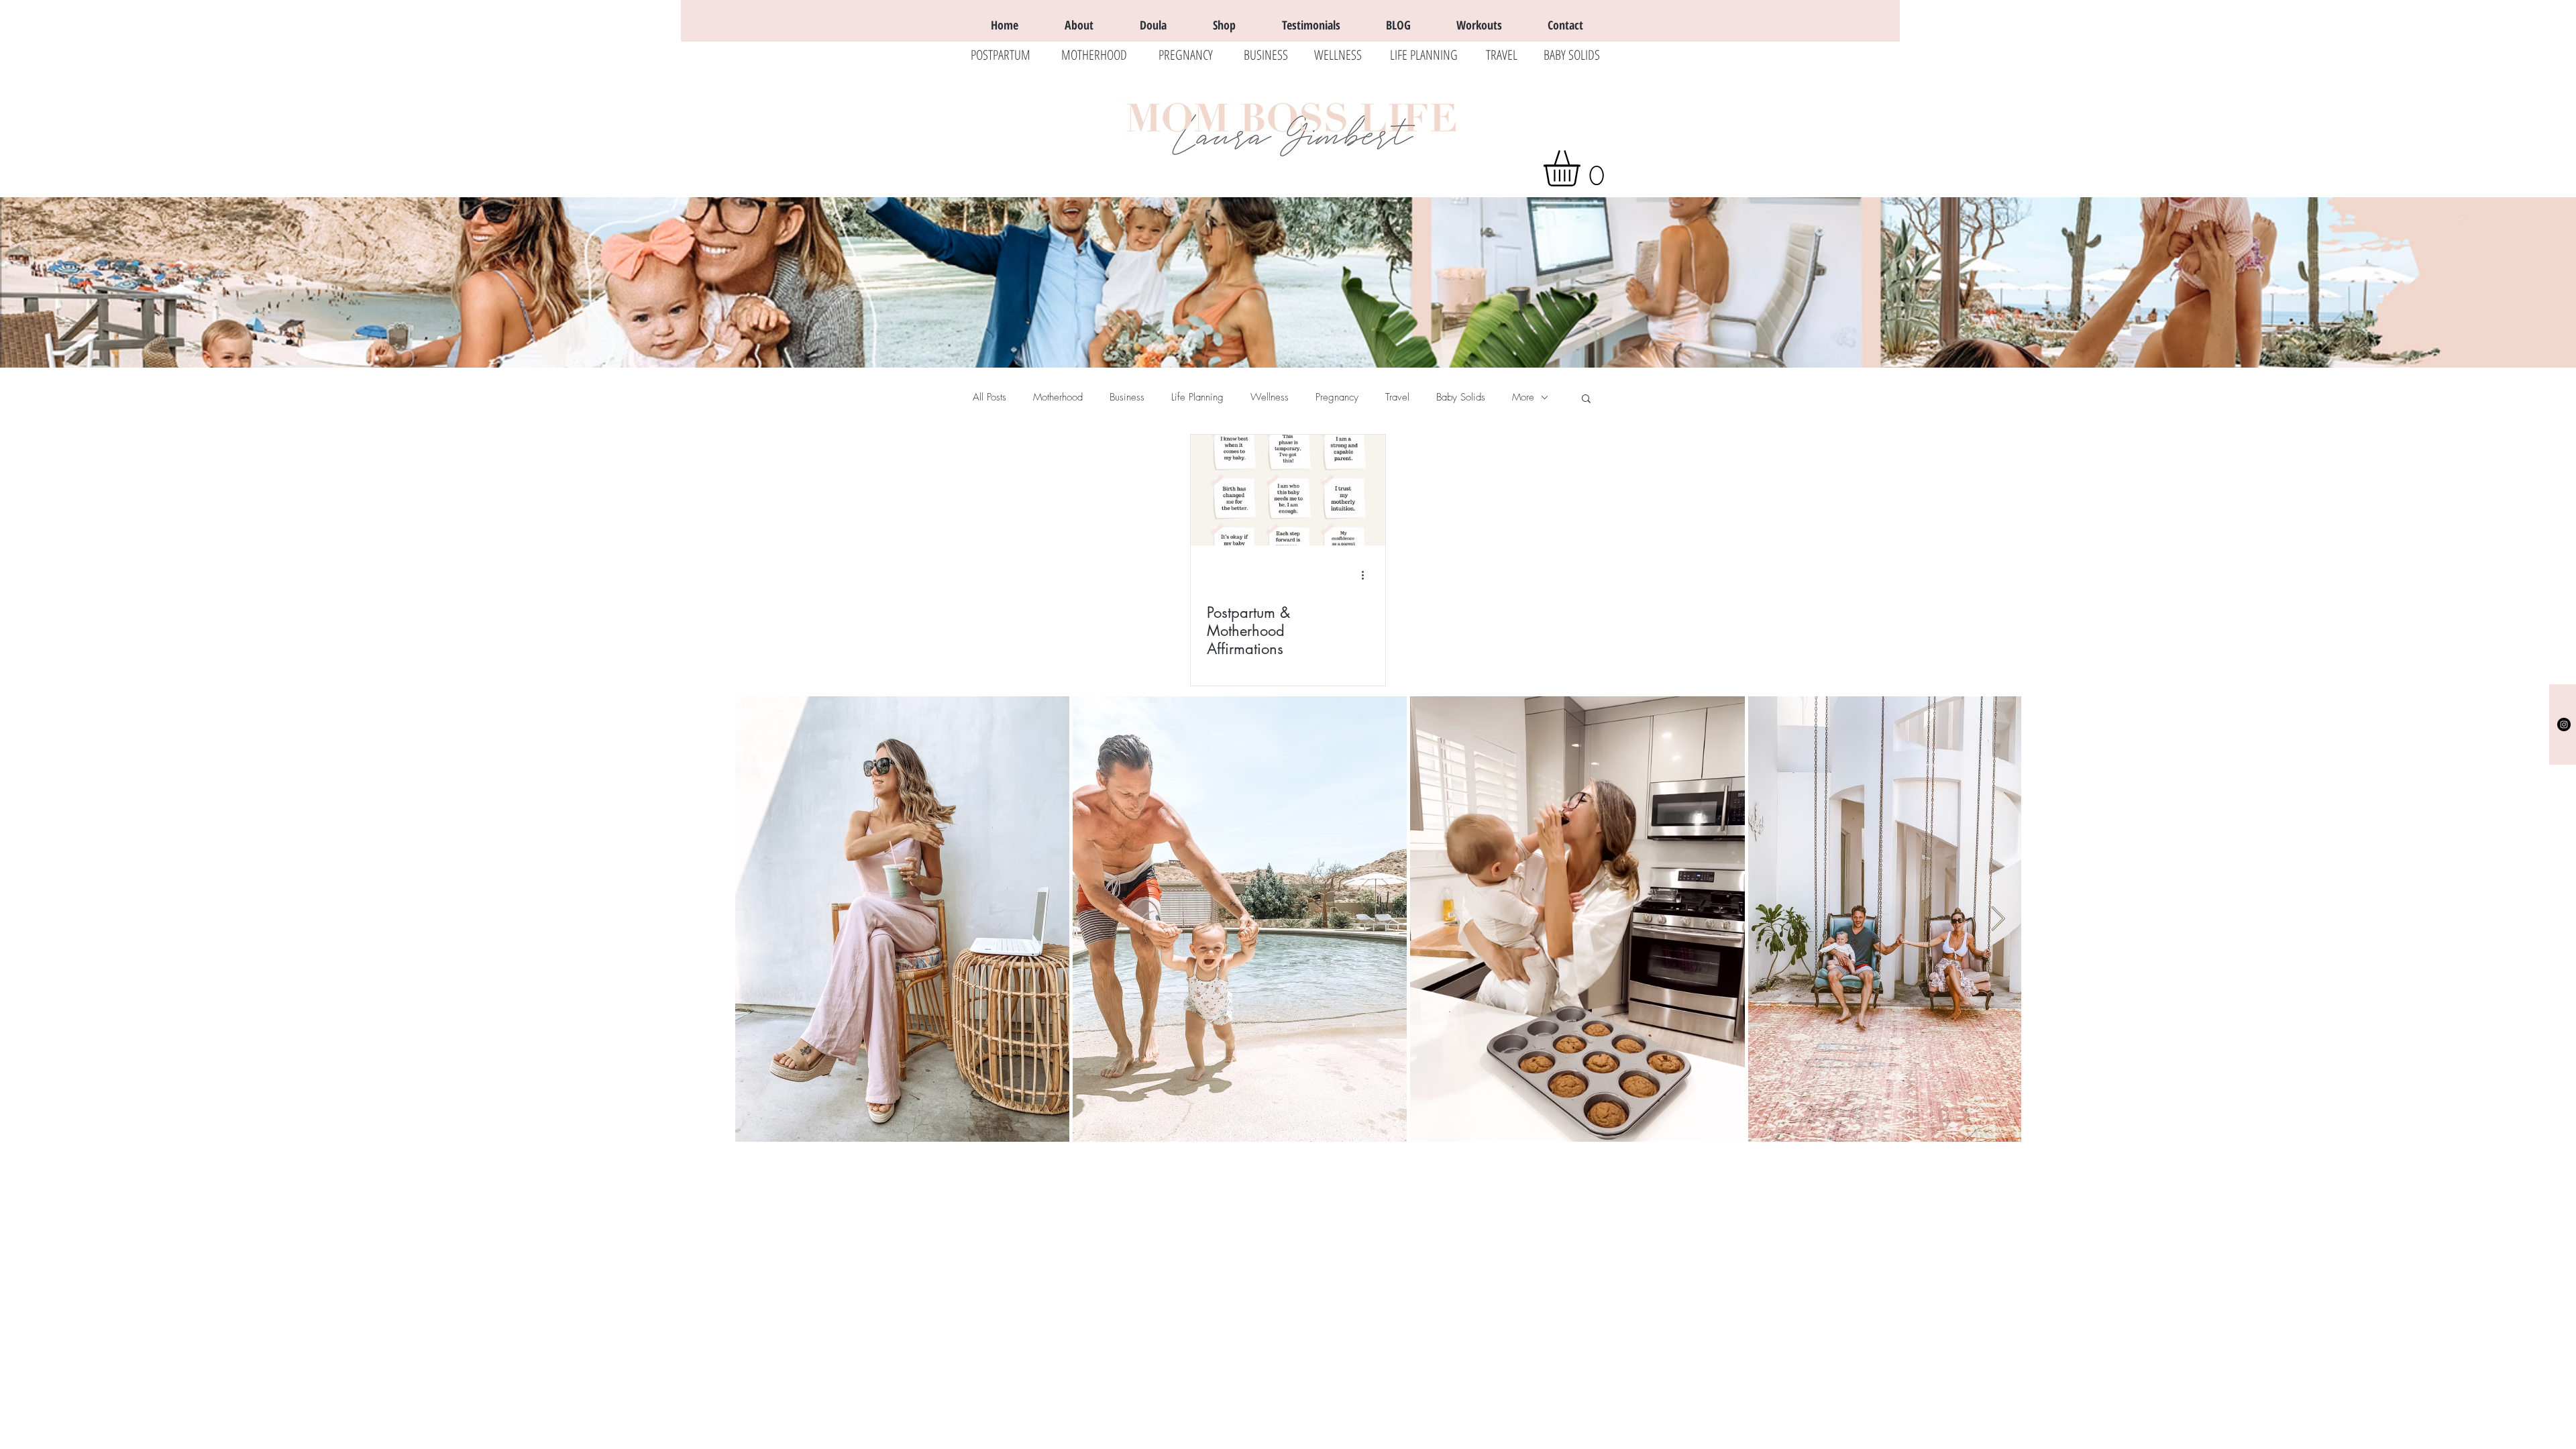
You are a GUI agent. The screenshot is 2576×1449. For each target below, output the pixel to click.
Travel (1397, 397)
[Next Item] (1998, 919)
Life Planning (1197, 397)
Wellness (1270, 397)
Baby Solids (1461, 397)
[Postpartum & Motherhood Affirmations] (1288, 490)
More (1523, 397)
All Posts (989, 397)
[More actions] (1367, 576)
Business (1127, 397)
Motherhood (1058, 397)
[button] (1583, 168)
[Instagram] (2564, 724)
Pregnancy (1337, 397)
